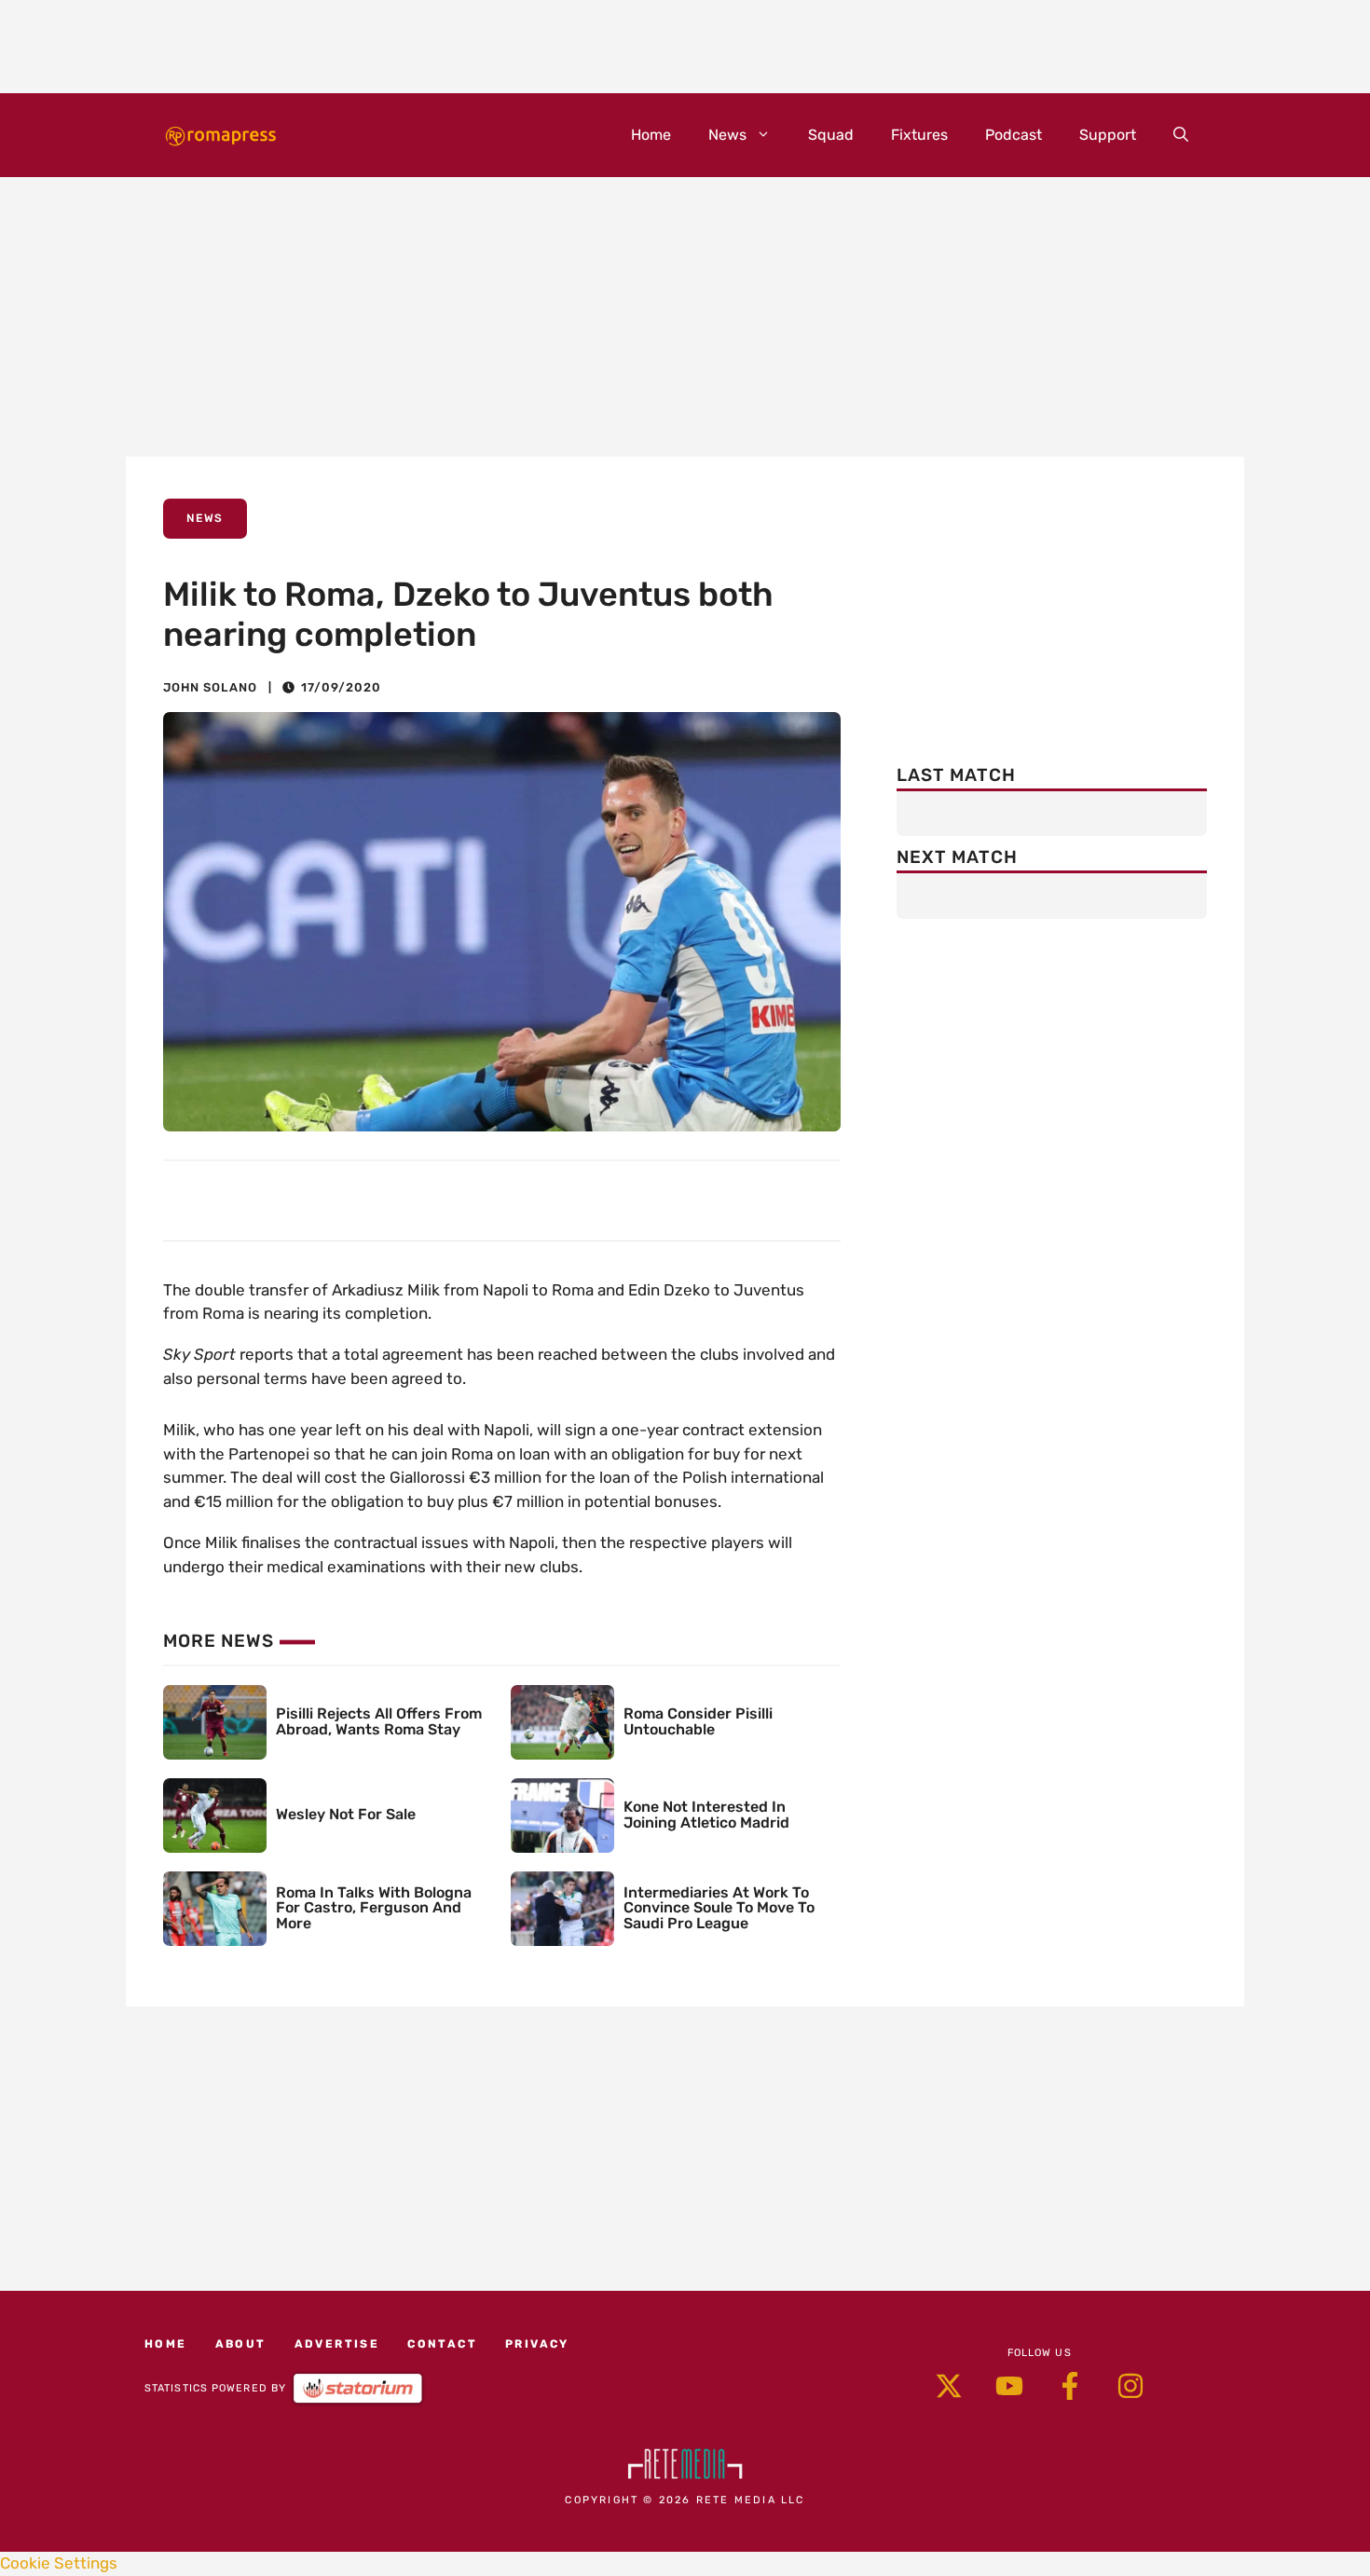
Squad (831, 135)
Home (651, 135)
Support (1108, 135)
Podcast (1014, 135)
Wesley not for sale (346, 1814)
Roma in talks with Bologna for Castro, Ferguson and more (374, 1908)
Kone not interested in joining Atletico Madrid (706, 1815)
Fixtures (919, 135)
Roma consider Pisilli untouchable (698, 1721)
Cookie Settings (59, 2563)
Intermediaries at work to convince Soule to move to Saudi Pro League (719, 1908)
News (727, 135)
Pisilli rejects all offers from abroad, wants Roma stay (379, 1721)
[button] (1181, 135)
